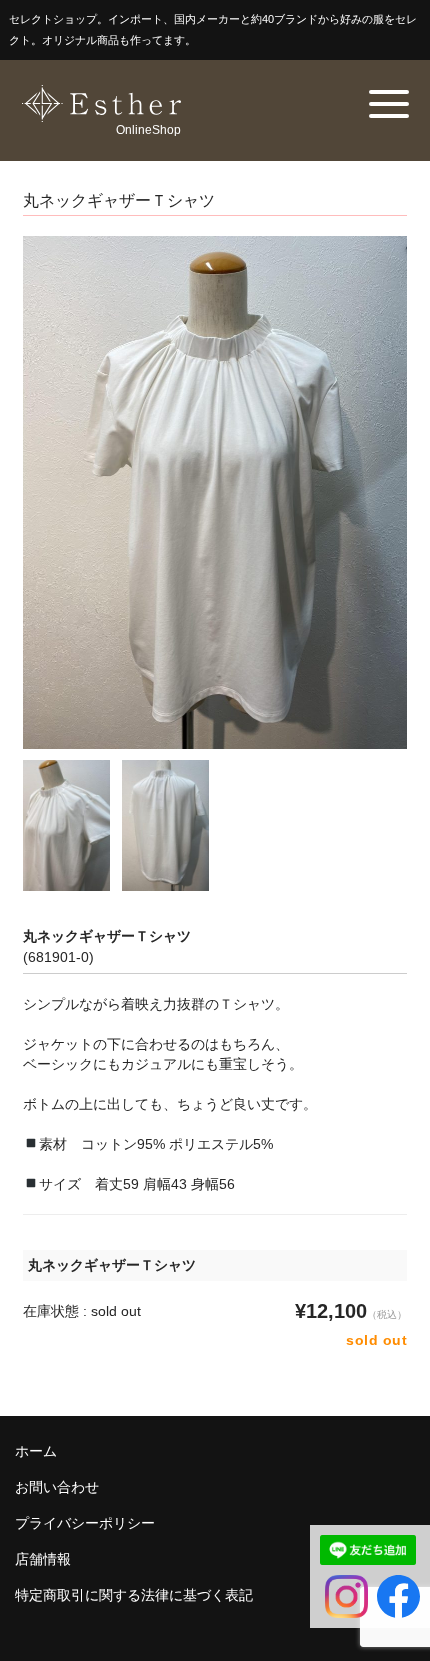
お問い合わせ (57, 1487)
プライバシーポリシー (85, 1523)
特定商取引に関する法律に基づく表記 (134, 1595)
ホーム (36, 1451)
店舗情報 (43, 1559)
